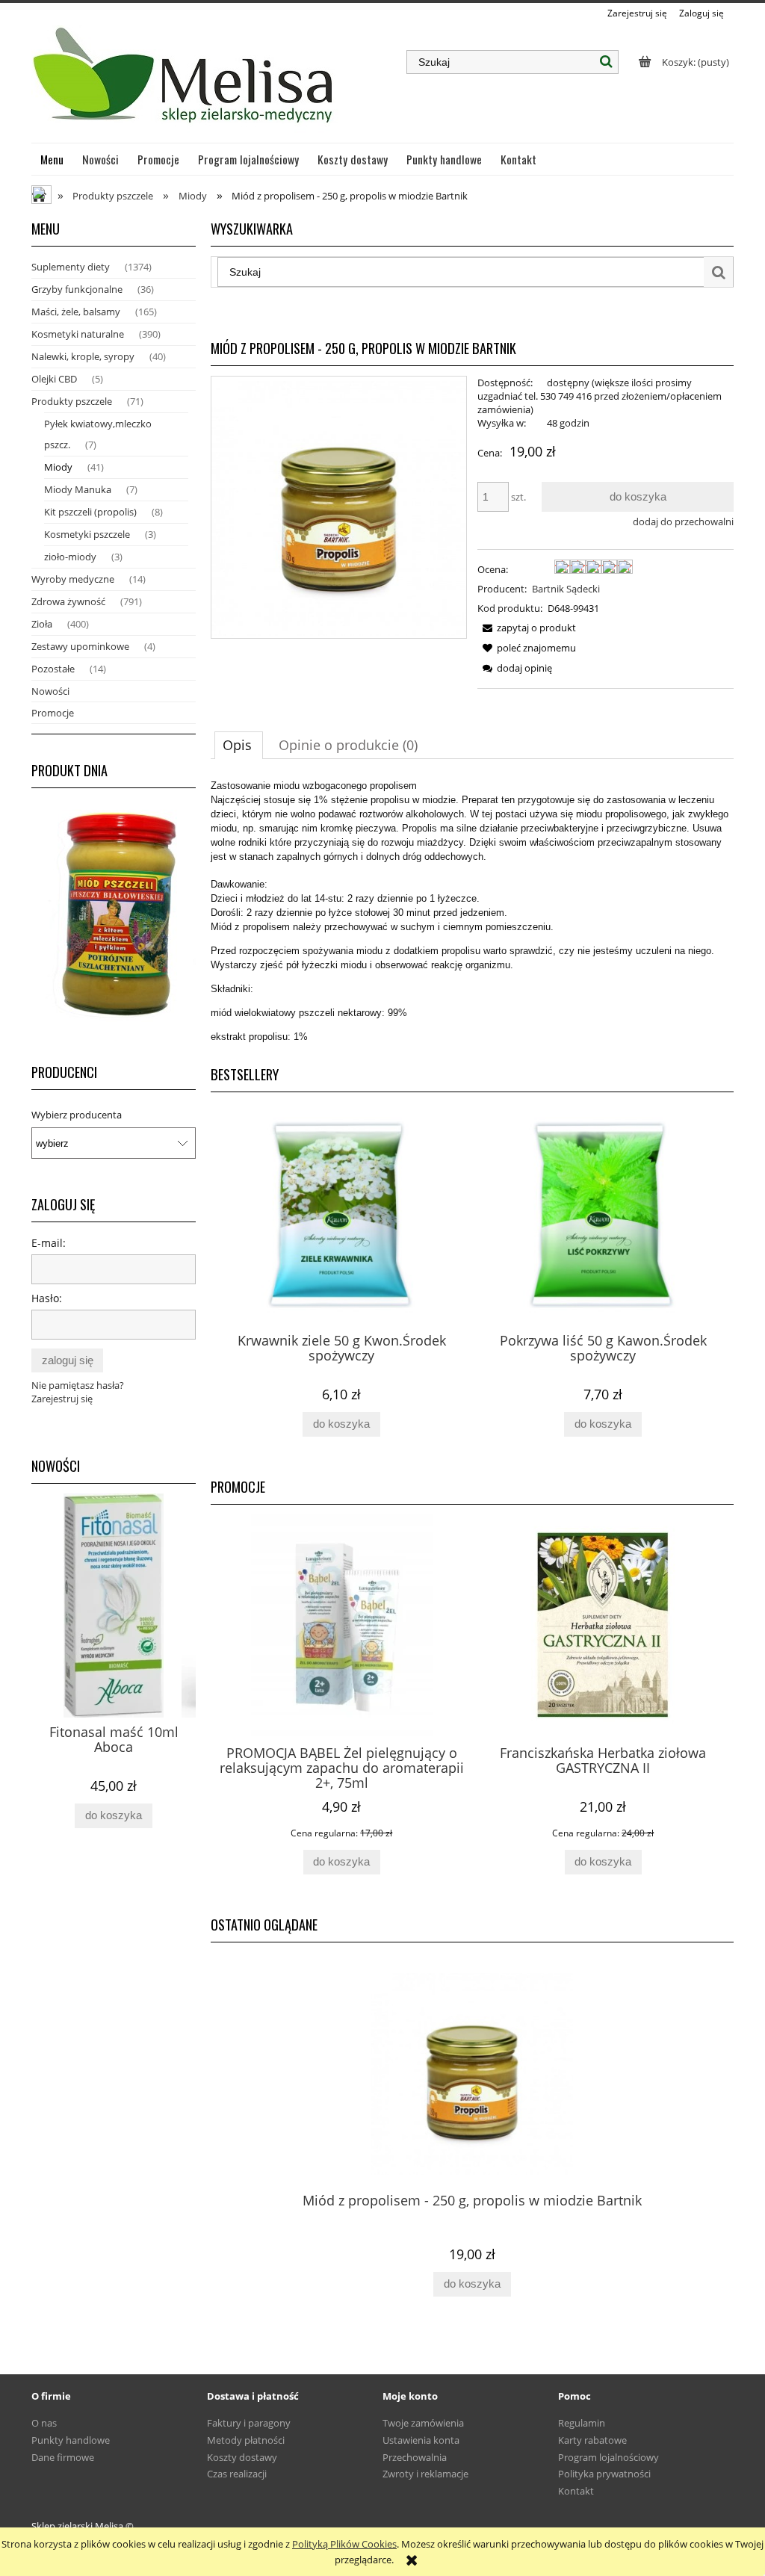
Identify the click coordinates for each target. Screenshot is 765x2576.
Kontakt (576, 2491)
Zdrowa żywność (68, 601)
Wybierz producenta (77, 1115)
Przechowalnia (415, 2457)
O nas (44, 2423)
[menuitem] (52, 159)
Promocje (53, 713)
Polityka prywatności (604, 2474)
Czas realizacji (237, 2474)
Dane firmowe (63, 2457)
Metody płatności (246, 2440)
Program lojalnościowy (608, 2457)
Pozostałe (53, 669)
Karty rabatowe (592, 2440)
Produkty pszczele (72, 401)
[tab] (239, 745)
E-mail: (49, 1243)
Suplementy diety (71, 267)
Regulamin (582, 2423)
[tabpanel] (472, 911)
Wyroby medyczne (73, 579)
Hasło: (47, 1298)
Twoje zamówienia (423, 2423)
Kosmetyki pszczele (87, 534)
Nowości (50, 691)
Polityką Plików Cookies (344, 2544)
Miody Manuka (78, 489)
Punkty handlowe (71, 2440)
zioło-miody (70, 557)
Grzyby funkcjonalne (77, 289)
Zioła (42, 624)
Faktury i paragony (249, 2423)
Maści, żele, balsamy (76, 312)
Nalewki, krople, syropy (83, 356)
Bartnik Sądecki (566, 589)
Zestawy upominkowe (80, 646)
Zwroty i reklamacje (425, 2474)
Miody (58, 467)
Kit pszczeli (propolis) (90, 512)
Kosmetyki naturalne (78, 334)
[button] (527, 628)
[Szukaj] (607, 62)
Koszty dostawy (242, 2457)
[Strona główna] (185, 81)
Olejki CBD (54, 379)
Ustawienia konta (421, 2440)
